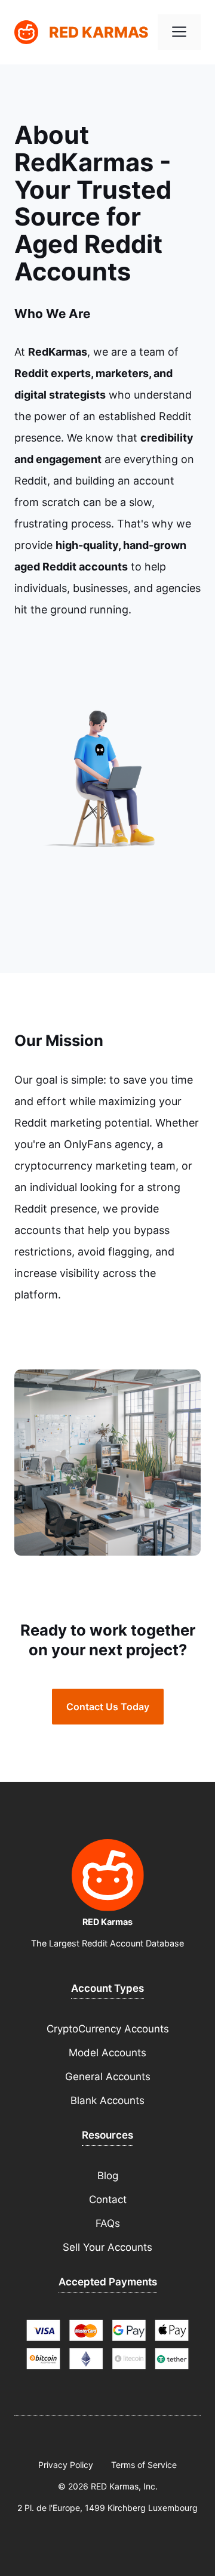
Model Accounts (107, 2053)
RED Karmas (99, 32)
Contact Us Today (108, 1707)
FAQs (108, 2223)
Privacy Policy (66, 2465)
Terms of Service (144, 2465)
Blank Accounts (107, 2100)
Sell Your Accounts (107, 2247)
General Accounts (108, 2077)
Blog (108, 2176)
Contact (108, 2199)
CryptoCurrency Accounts (108, 2029)
